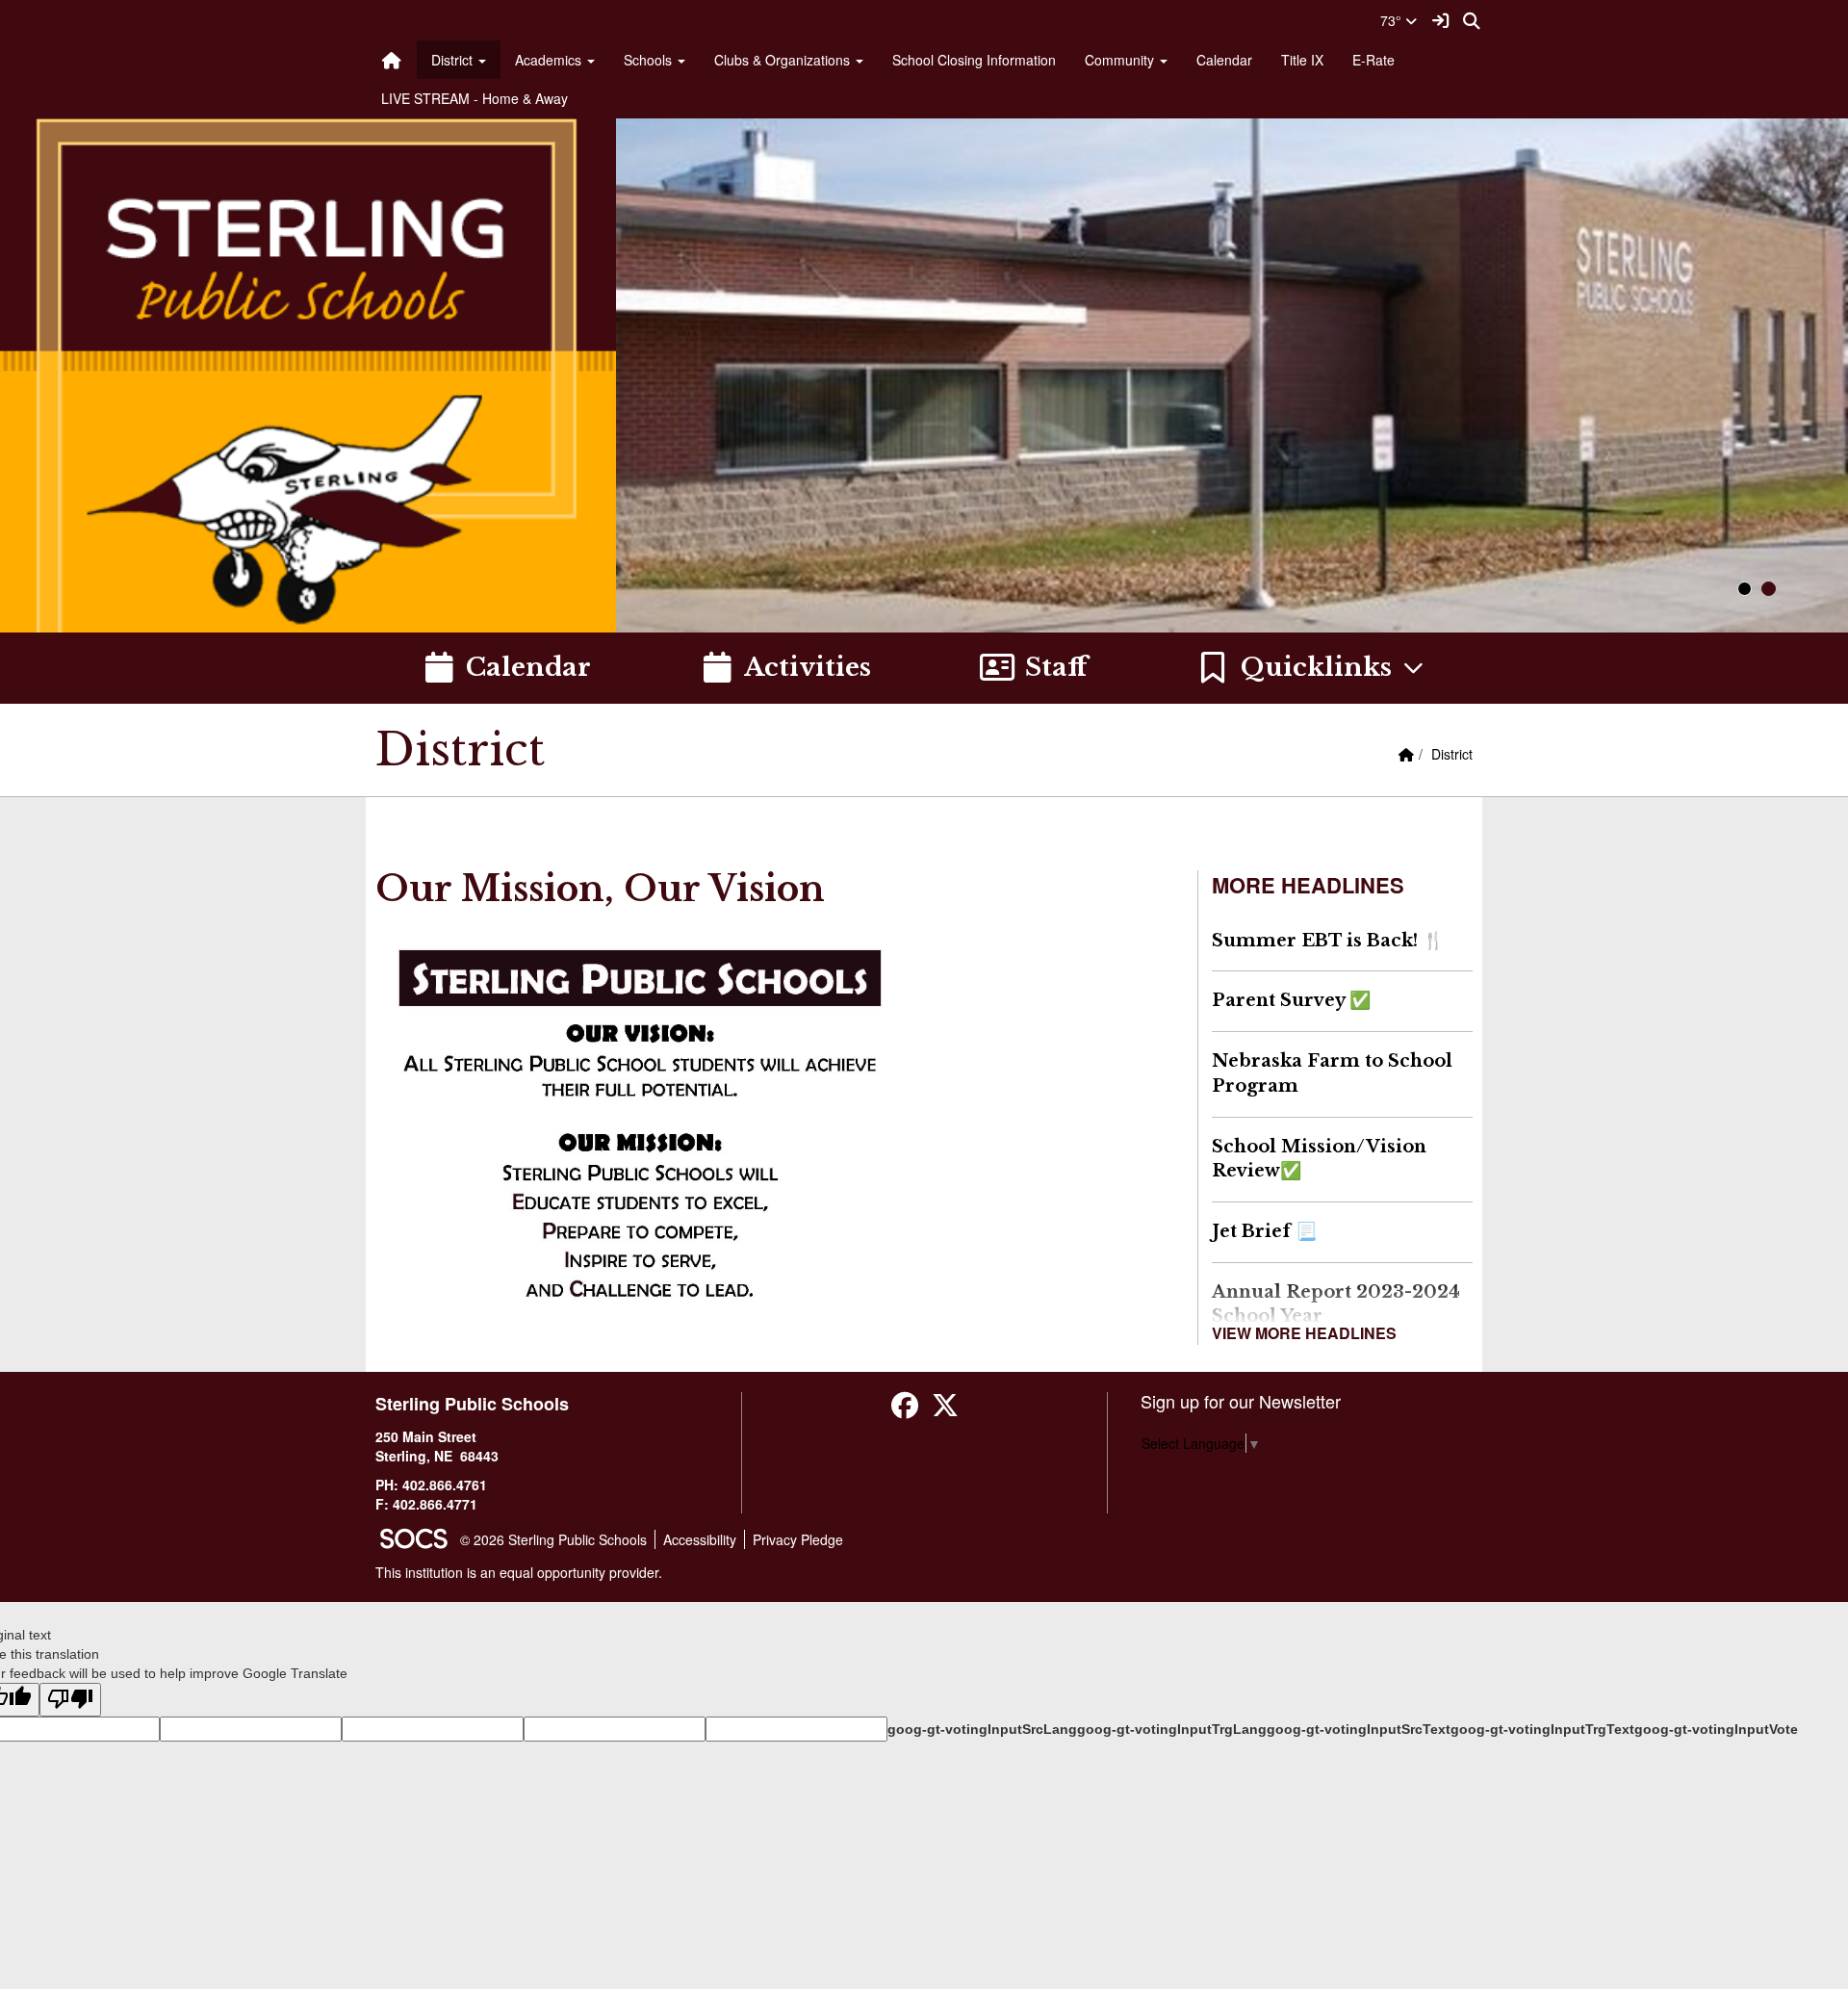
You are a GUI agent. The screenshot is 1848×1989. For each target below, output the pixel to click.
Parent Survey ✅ (1291, 1000)
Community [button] (1121, 60)
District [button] (454, 60)
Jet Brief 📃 (1264, 1231)
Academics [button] (550, 60)
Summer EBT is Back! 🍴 (1328, 941)
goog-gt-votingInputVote (1716, 1729)
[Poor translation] (70, 1700)
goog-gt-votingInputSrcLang (982, 1729)
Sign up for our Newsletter (1241, 1401)
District (1452, 754)
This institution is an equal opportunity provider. (519, 1572)
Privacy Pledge (798, 1539)
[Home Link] (392, 60)
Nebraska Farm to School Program (1332, 1073)
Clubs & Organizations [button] (784, 60)
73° (1393, 20)
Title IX (1302, 60)
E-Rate (1373, 60)
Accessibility (700, 1539)
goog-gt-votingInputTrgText (1542, 1729)
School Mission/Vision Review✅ (1319, 1159)
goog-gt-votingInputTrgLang (1172, 1729)
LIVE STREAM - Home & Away (475, 98)
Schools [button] (650, 60)
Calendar (1224, 60)
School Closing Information (974, 60)
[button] (1311, 668)
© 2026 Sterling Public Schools (553, 1539)
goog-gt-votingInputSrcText (1359, 1729)
